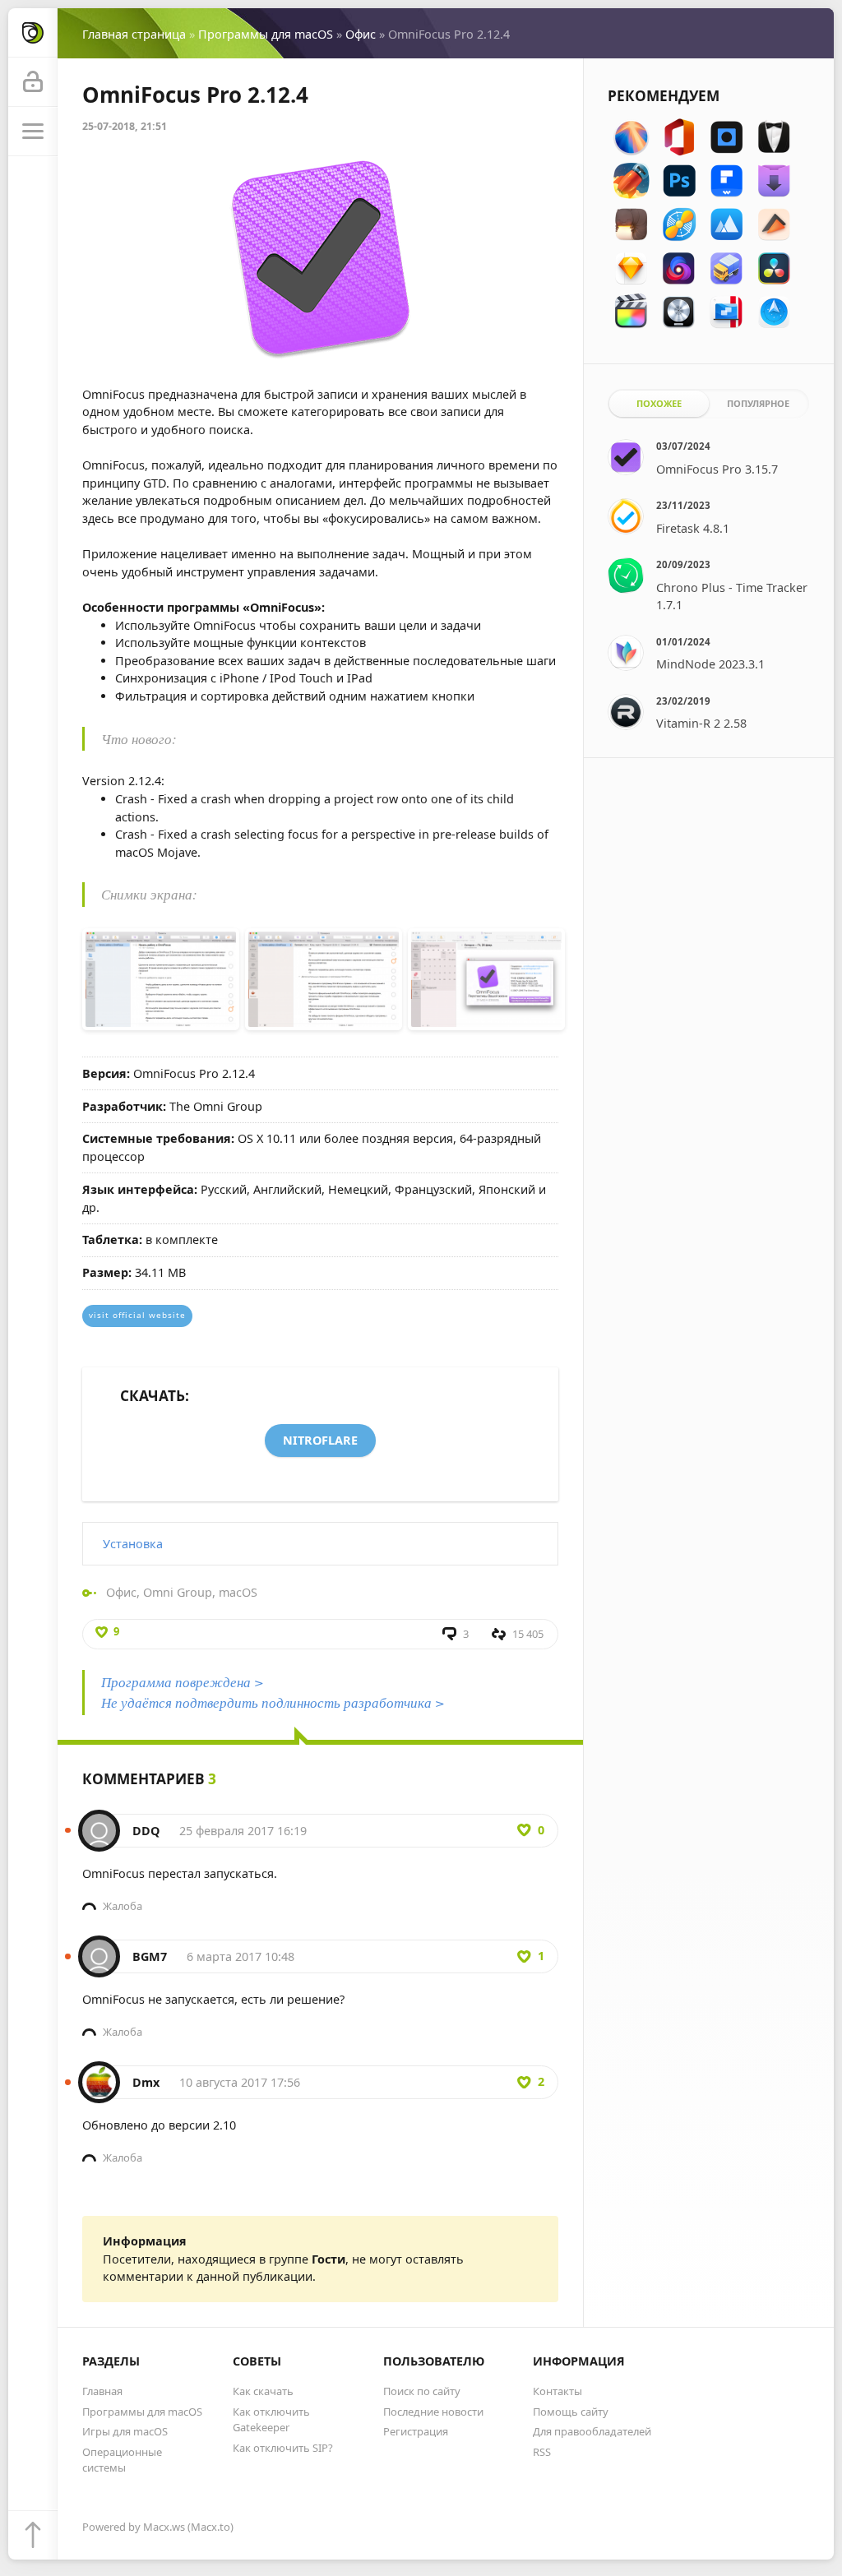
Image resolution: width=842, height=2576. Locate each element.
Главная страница (134, 34)
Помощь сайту (571, 2412)
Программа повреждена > (183, 1682)
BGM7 (150, 1956)
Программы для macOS (266, 34)
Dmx (146, 2082)
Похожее (659, 403)
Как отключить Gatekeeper (271, 2419)
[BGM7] (99, 1948)
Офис (361, 34)
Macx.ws (164, 2527)
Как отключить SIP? (283, 2448)
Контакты (557, 2391)
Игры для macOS (125, 2431)
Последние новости (433, 2412)
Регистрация (416, 2431)
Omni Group (178, 1592)
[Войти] (33, 82)
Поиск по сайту (422, 2391)
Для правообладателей (592, 2431)
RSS (542, 2452)
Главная (102, 2391)
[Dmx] (99, 2074)
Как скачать (263, 2391)
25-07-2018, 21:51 (125, 126)
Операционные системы (122, 2460)
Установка (133, 1544)
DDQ (146, 1831)
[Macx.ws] (33, 33)
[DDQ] (99, 1822)
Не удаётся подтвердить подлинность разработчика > (273, 1702)
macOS (238, 1592)
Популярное (758, 403)
